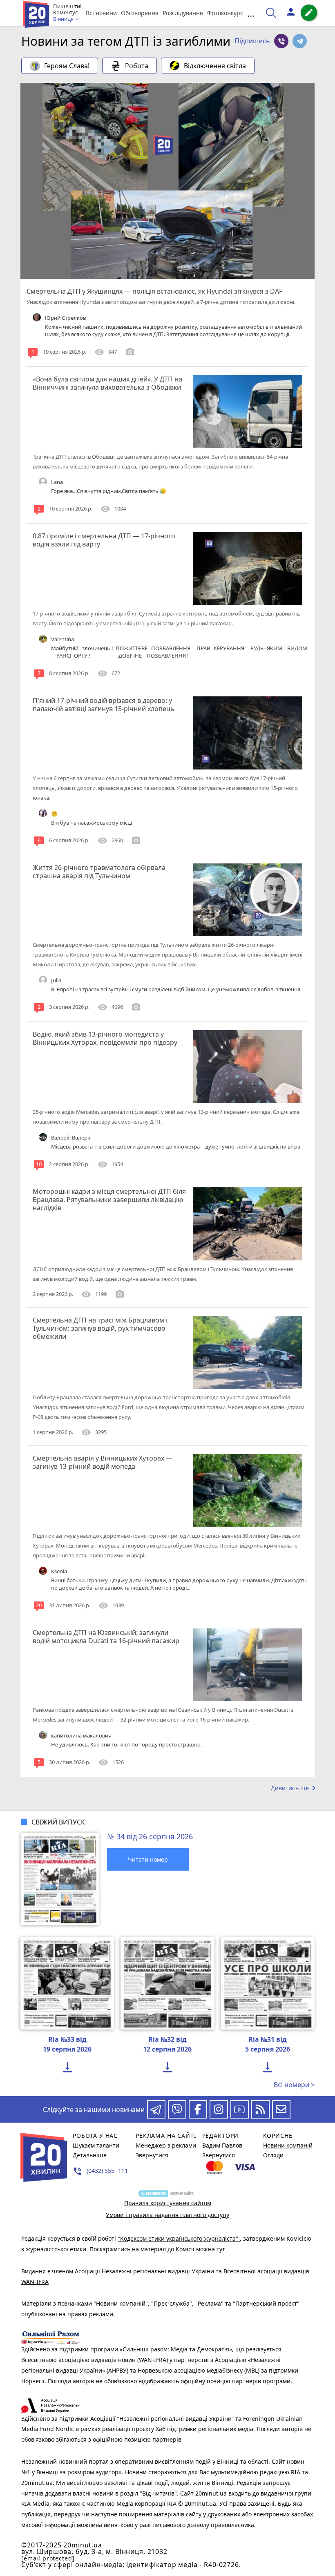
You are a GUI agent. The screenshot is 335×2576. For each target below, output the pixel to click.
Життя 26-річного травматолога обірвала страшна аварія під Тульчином (99, 872)
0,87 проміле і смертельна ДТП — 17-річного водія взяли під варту (104, 540)
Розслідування (183, 13)
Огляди (273, 2155)
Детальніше (90, 2155)
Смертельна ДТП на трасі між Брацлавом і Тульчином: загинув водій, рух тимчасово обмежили (100, 1328)
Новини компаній (288, 2145)
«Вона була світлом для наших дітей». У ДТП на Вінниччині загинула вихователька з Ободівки (107, 383)
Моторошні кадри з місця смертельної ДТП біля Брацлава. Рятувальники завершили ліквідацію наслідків (109, 1200)
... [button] (251, 13)
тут (221, 2249)
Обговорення (140, 13)
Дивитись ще (295, 1788)
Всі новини (101, 13)
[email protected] (48, 2558)
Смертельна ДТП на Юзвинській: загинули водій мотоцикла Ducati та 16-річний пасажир (106, 1637)
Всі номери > (294, 2085)
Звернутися (152, 2155)
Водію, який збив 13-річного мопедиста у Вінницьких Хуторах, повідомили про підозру (105, 1038)
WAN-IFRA (35, 2282)
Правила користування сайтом (168, 2203)
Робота (137, 66)
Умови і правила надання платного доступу (167, 2215)
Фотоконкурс (225, 13)
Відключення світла (215, 66)
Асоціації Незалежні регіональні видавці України (145, 2271)
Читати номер (148, 1859)
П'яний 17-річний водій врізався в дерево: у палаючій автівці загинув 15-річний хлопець (104, 705)
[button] (252, 41)
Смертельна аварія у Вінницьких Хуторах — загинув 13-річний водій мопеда (103, 1462)
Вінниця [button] (64, 19)
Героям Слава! (67, 66)
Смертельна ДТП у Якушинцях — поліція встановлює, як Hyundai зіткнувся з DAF (154, 291)
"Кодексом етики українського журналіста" (179, 2238)
